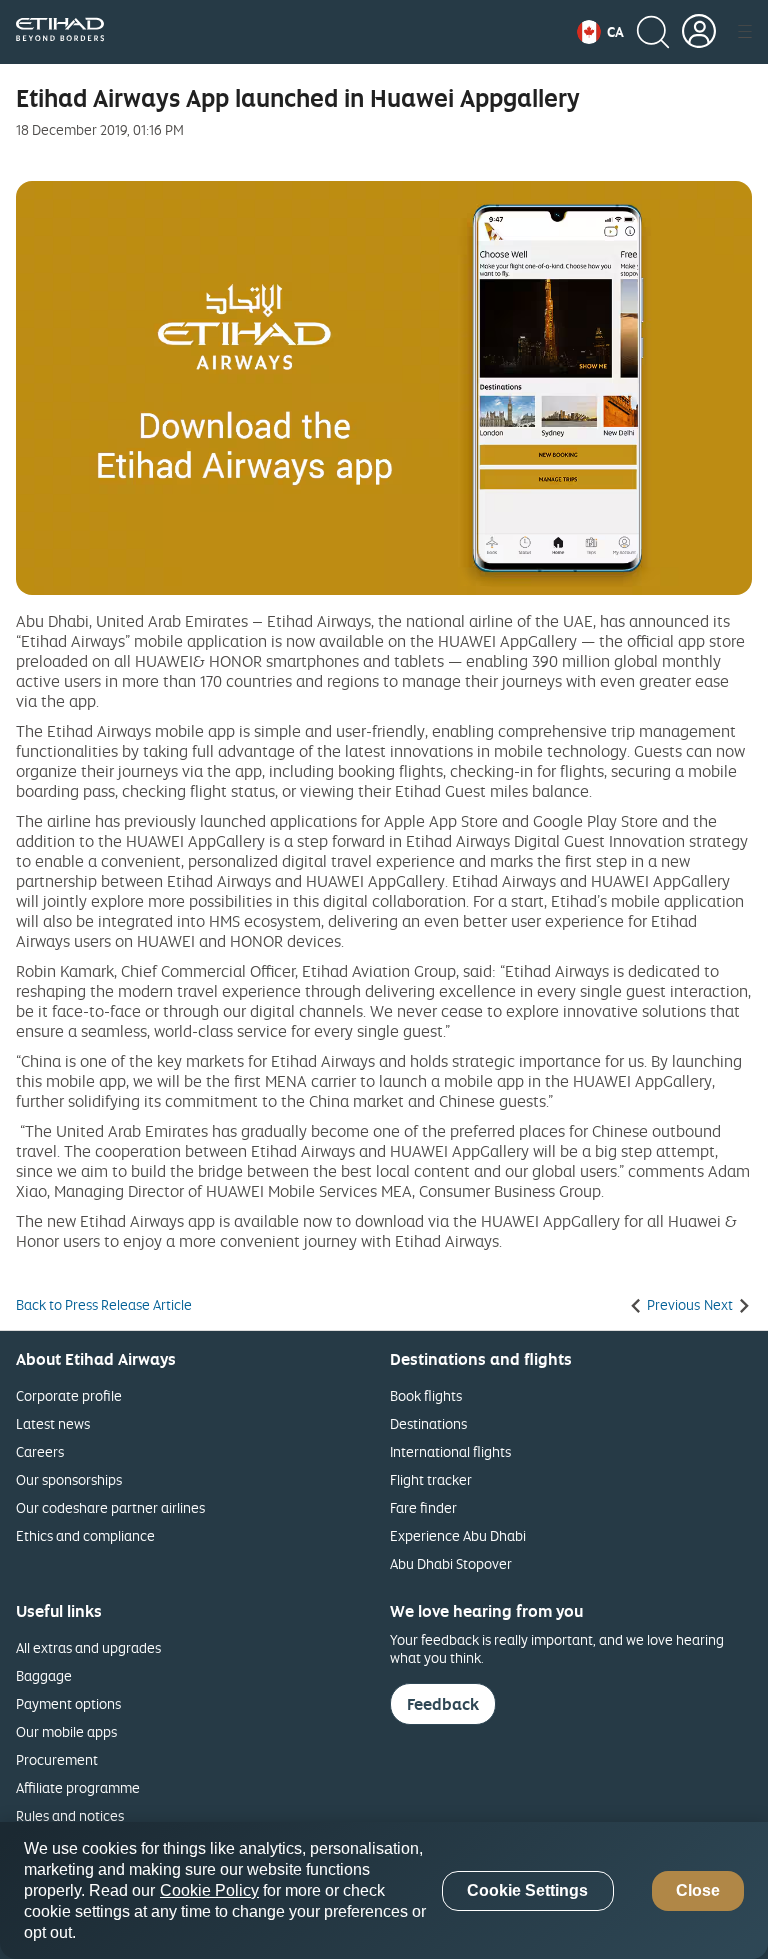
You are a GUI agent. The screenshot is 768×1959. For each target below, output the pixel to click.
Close (698, 1890)
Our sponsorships (69, 1479)
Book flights (426, 1395)
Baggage (44, 1675)
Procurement (57, 1759)
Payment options (68, 1703)
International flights (450, 1451)
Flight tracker (431, 1479)
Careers (40, 1451)
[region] (384, 1890)
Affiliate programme (78, 1787)
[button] (600, 32)
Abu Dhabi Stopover (451, 1563)
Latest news (53, 1423)
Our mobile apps (66, 1731)
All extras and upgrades (88, 1647)
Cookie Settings (527, 1890)
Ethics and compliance (85, 1535)
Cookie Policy (209, 1890)
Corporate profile (69, 1395)
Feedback (443, 1704)
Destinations (428, 1423)
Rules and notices (70, 1815)
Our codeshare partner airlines (110, 1507)
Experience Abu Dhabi (458, 1535)
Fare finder (423, 1507)
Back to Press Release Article (104, 1305)
